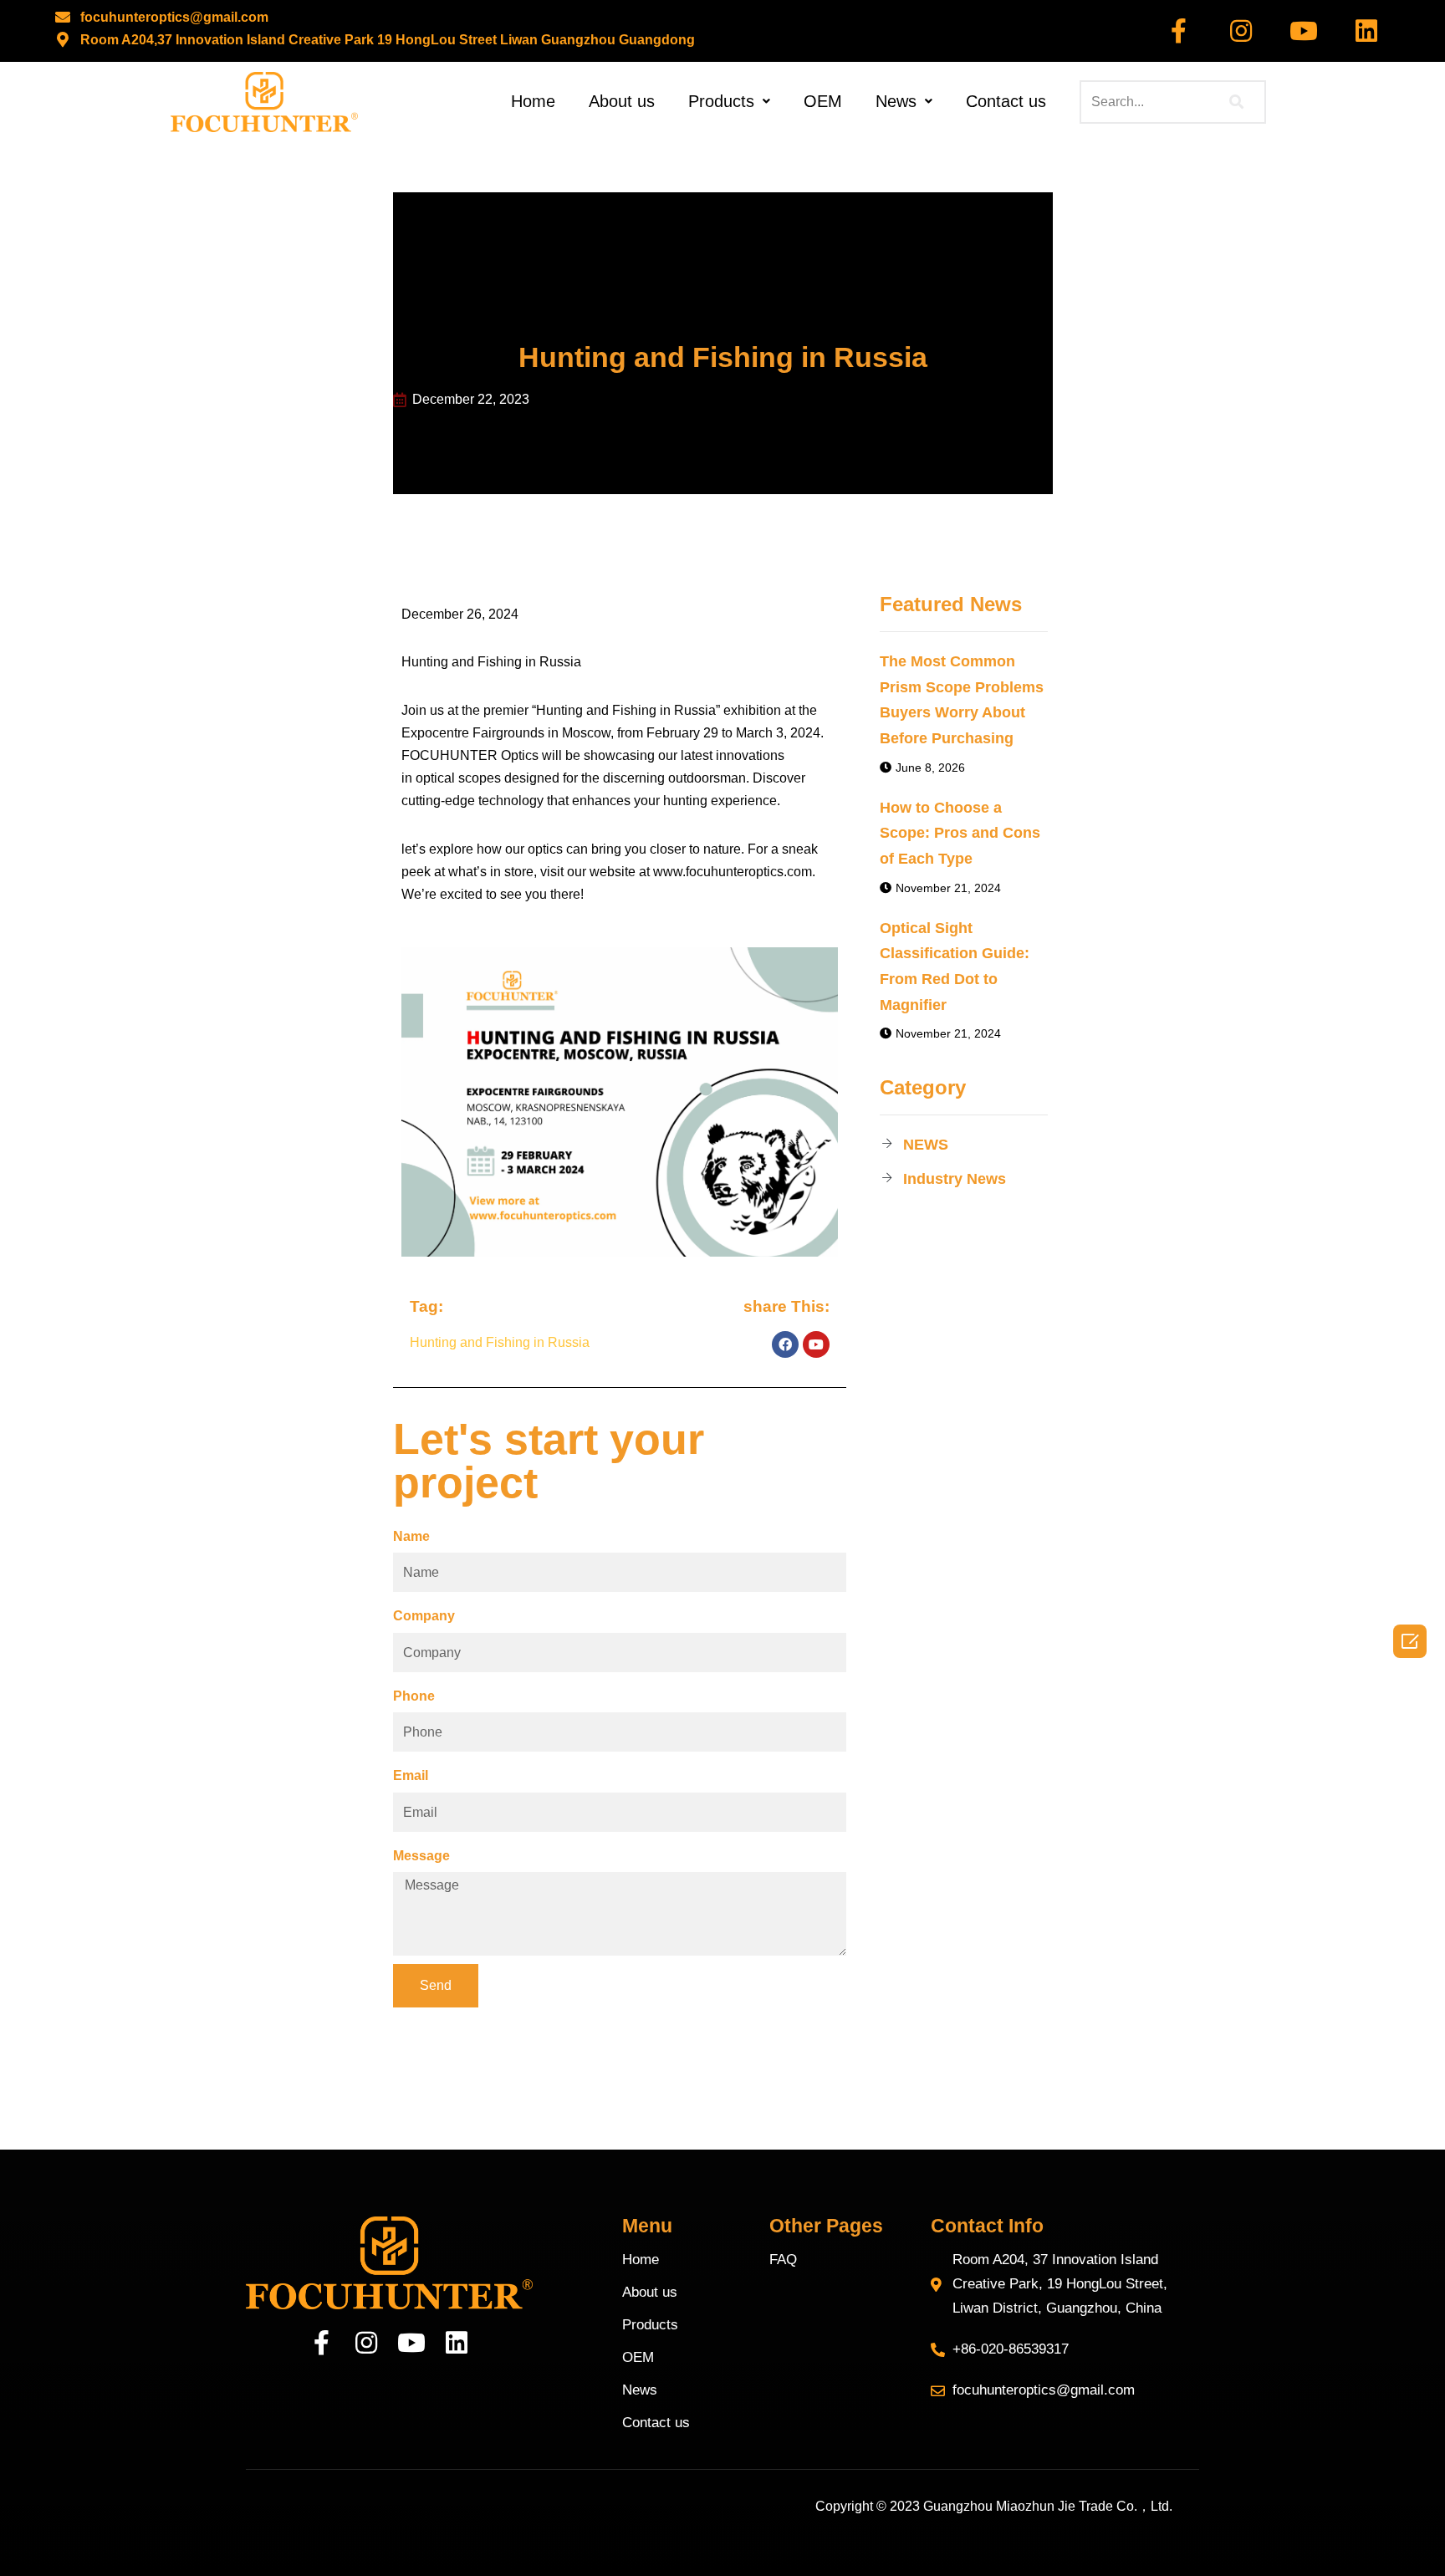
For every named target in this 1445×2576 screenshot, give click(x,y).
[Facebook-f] (1178, 31)
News (896, 101)
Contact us (1006, 101)
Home (533, 101)
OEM (823, 101)
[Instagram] (1241, 31)
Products (721, 101)
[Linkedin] (1366, 31)
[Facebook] (785, 1344)
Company (424, 1616)
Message (421, 1856)
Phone (414, 1696)
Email (411, 1775)
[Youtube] (1304, 31)
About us (622, 101)
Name (411, 1536)
